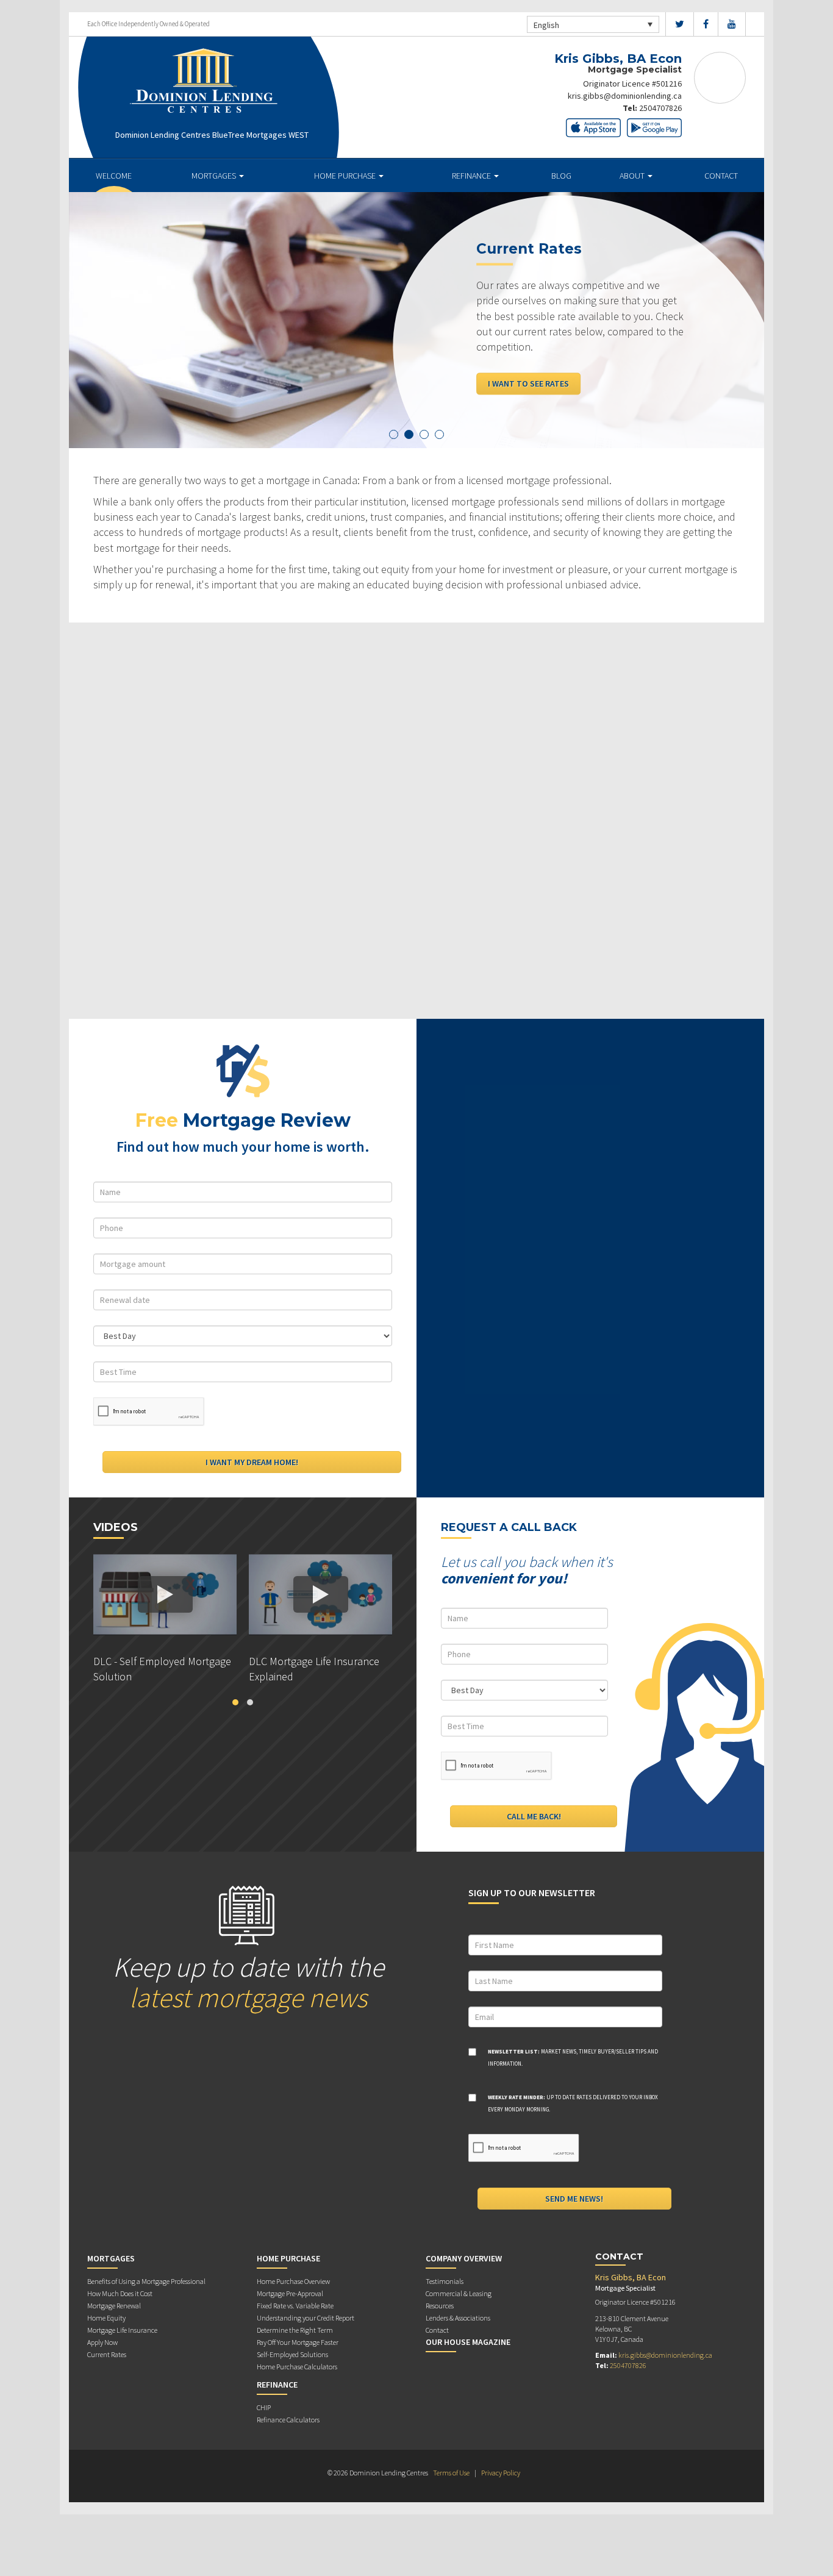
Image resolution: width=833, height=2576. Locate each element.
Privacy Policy (501, 2473)
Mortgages (215, 176)
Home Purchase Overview (293, 2281)
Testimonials (445, 2281)
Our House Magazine (468, 2342)
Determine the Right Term (295, 2330)
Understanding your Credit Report (306, 2318)
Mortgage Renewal (114, 2306)
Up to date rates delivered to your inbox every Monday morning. (573, 2103)
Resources (440, 2306)
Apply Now (102, 2342)
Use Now (505, 353)
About (633, 176)
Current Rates (107, 2354)
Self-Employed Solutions (292, 2354)
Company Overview (464, 2258)
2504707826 (660, 108)
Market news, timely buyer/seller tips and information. (573, 2057)
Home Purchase (346, 176)
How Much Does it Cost (120, 2293)
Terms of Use (451, 2473)
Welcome (114, 176)
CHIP (264, 2407)
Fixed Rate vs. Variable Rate (295, 2306)
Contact (721, 176)
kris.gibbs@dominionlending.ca (625, 96)
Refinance (472, 176)
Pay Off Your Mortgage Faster (298, 2342)
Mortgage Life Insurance (122, 2330)
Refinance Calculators (288, 2420)
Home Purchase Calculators (297, 2367)
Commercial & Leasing (459, 2293)
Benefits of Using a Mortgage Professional (146, 2281)
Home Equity (106, 2318)
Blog (561, 176)
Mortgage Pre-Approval (290, 2293)
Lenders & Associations (458, 2318)
